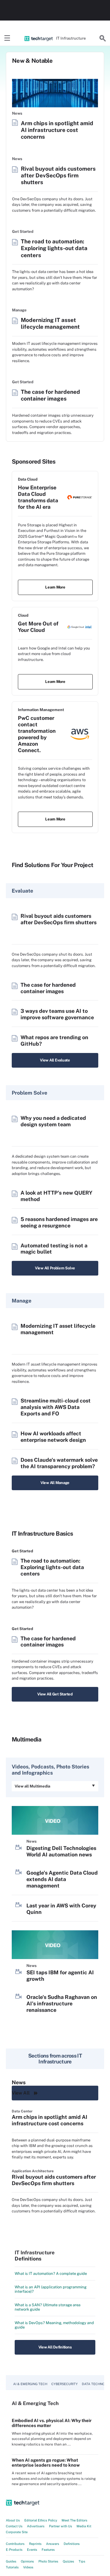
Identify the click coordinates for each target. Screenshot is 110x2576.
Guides (11, 2561)
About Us (13, 2520)
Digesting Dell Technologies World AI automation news (61, 1851)
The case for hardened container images (50, 395)
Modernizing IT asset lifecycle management (50, 323)
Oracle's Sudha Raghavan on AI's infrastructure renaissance (62, 2003)
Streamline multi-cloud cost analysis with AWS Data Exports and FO (56, 1407)
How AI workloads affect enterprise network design (53, 1437)
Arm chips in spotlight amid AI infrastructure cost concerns (57, 130)
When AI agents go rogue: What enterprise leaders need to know (46, 2463)
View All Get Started (55, 1694)
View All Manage (55, 1483)
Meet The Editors (75, 2520)
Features (48, 2550)
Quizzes (68, 2561)
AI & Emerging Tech (30, 2384)
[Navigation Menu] (7, 38)
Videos (28, 2567)
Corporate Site (17, 2532)
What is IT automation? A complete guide (51, 2274)
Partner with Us (61, 2526)
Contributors (15, 2544)
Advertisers (36, 2526)
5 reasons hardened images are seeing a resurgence (59, 1222)
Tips (82, 2561)
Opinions (27, 2561)
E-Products (14, 2550)
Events (32, 2550)
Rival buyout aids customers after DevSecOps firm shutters (58, 175)
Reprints (35, 2544)
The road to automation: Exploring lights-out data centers (54, 248)
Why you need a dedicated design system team (53, 1121)
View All (21, 2093)
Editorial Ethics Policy (41, 2520)
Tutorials (12, 2567)
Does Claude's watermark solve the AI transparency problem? (59, 1463)
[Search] (103, 38)
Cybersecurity (65, 2384)
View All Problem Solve (55, 1268)
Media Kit (84, 2526)
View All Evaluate (55, 1060)
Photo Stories (48, 2561)
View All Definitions (55, 2347)
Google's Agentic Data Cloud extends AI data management (62, 1879)
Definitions (72, 2544)
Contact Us (14, 2526)
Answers (53, 2544)
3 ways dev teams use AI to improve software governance (57, 1014)
